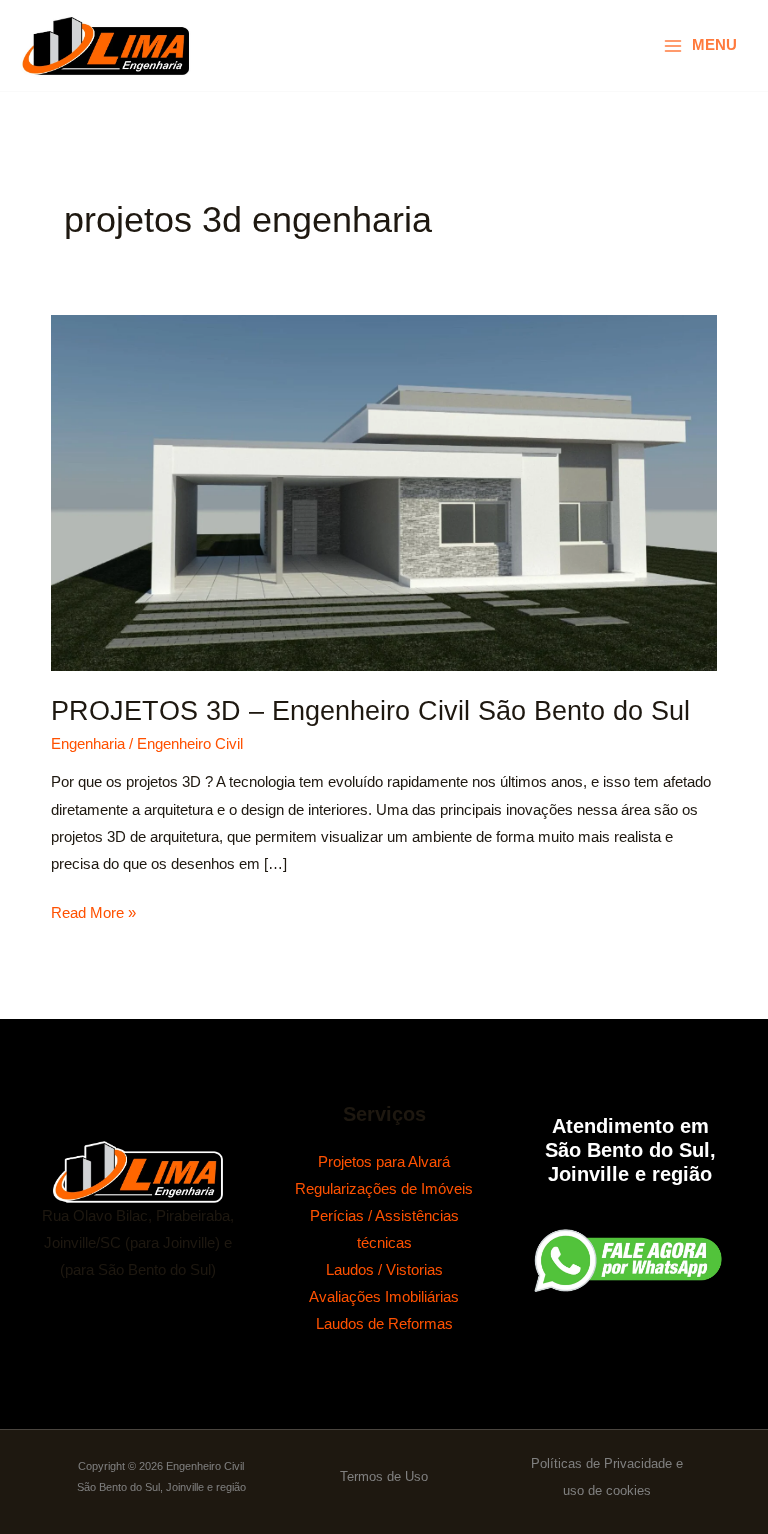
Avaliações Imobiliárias (384, 1297)
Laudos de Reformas (384, 1324)
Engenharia (88, 744)
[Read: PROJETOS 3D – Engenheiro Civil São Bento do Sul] (384, 492)
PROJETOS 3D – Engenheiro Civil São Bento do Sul (370, 710)
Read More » (93, 910)
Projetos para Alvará (384, 1162)
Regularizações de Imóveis (384, 1189)
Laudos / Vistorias (384, 1270)
